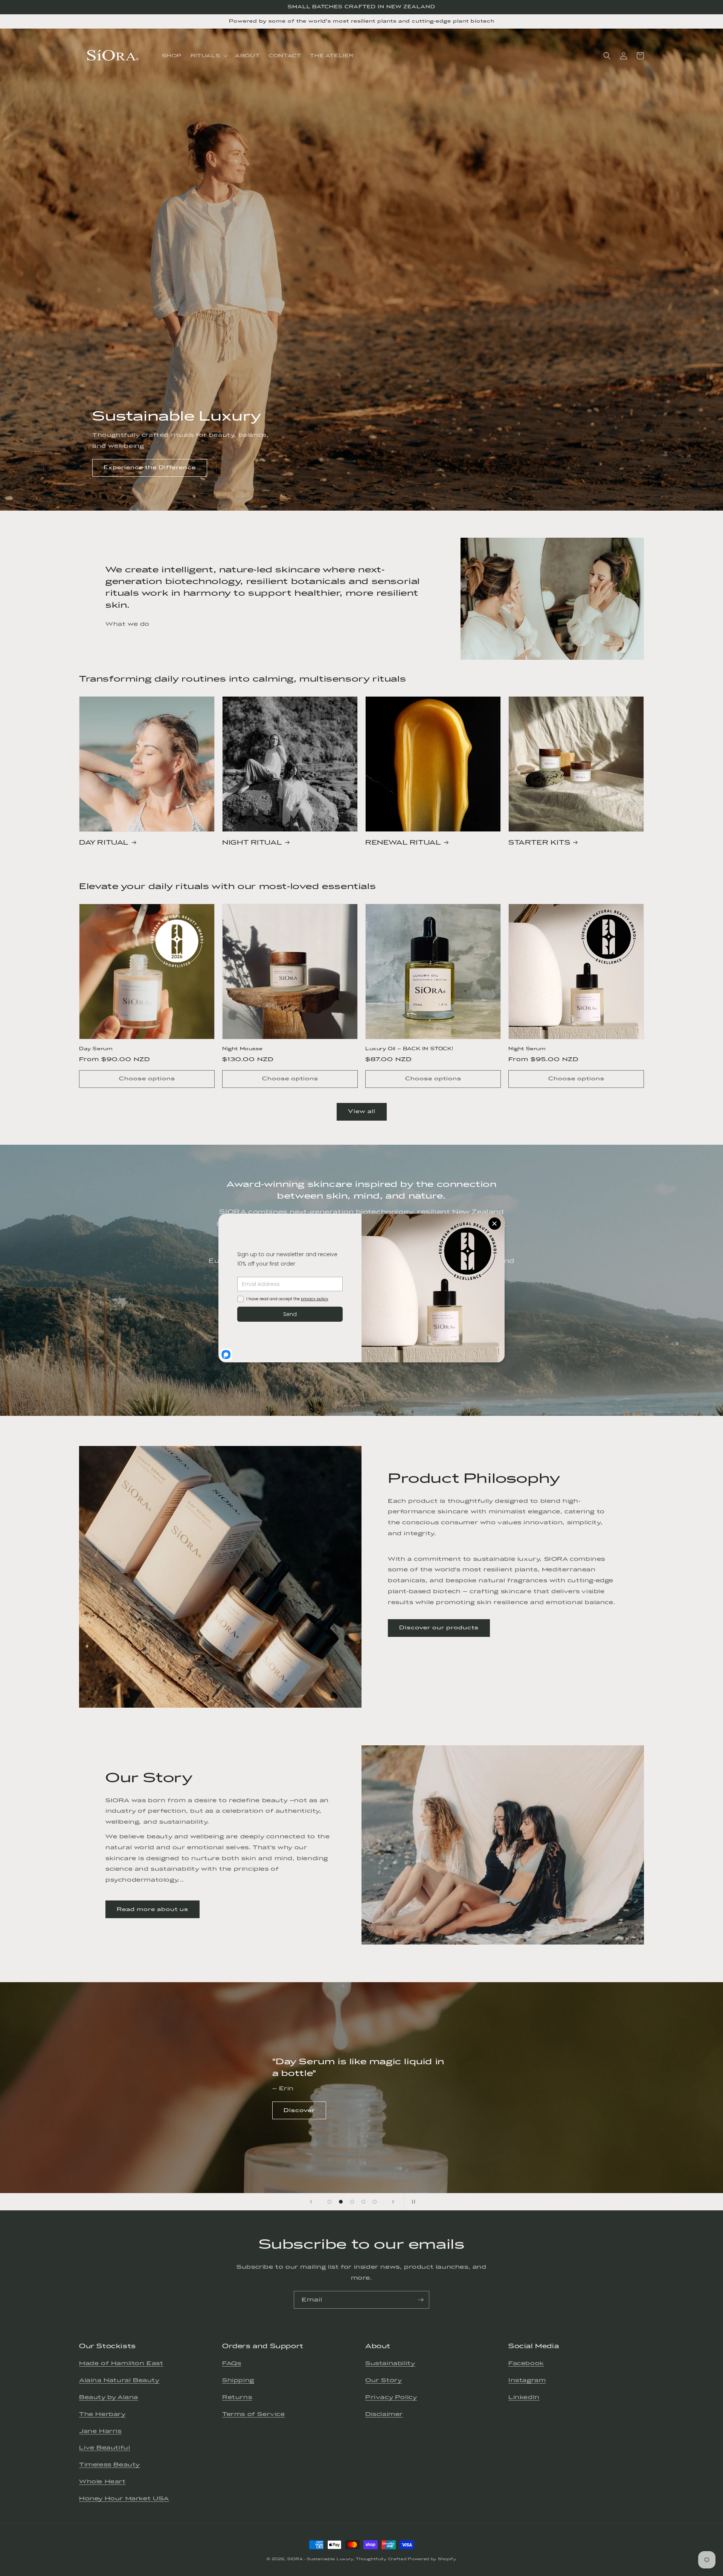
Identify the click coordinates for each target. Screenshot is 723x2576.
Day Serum (96, 1049)
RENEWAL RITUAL (403, 842)
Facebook (526, 2363)
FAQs (232, 2363)
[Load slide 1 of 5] (329, 2202)
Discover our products (439, 1628)
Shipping (238, 2380)
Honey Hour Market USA (124, 2498)
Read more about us (153, 1909)
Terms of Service (254, 2414)
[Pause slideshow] (412, 2202)
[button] (208, 56)
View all (362, 1111)
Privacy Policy (391, 2397)
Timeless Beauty (110, 2465)
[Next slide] (393, 2202)
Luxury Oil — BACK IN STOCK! (409, 1049)
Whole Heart (102, 2481)
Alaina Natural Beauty (119, 2380)
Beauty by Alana (109, 2397)
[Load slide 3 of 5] (352, 2202)
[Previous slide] (311, 2202)
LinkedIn (524, 2397)
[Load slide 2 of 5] (341, 2202)
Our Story (384, 2380)
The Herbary (102, 2414)
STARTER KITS (539, 842)
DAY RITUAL (104, 842)
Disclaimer (384, 2414)
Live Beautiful (104, 2448)
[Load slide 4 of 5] (363, 2202)
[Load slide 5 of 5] (375, 2202)
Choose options (147, 1079)
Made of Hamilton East (121, 2363)
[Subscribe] (421, 2300)
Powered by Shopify (432, 2559)
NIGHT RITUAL (252, 842)
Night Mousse (242, 1049)
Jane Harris (100, 2431)
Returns (237, 2397)
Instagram (527, 2380)
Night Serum (527, 1049)
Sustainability (390, 2363)
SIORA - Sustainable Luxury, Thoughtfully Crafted (347, 2559)
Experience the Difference (150, 467)
